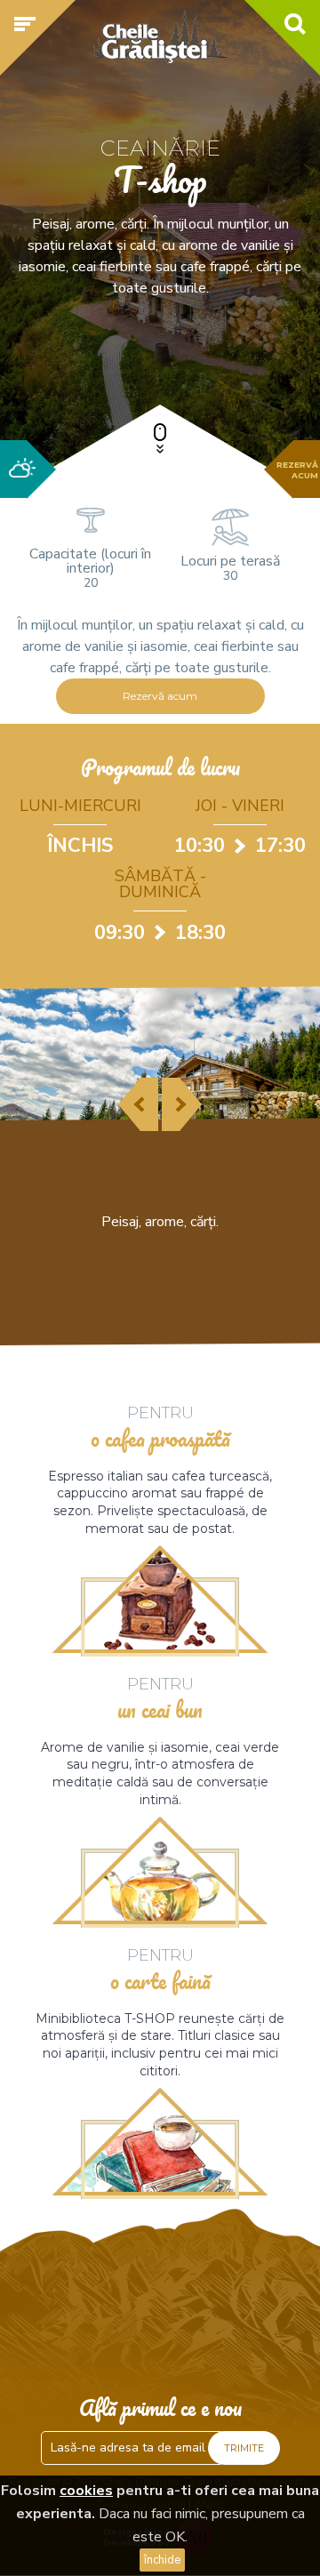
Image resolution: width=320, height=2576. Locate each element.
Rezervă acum (160, 696)
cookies (86, 2491)
